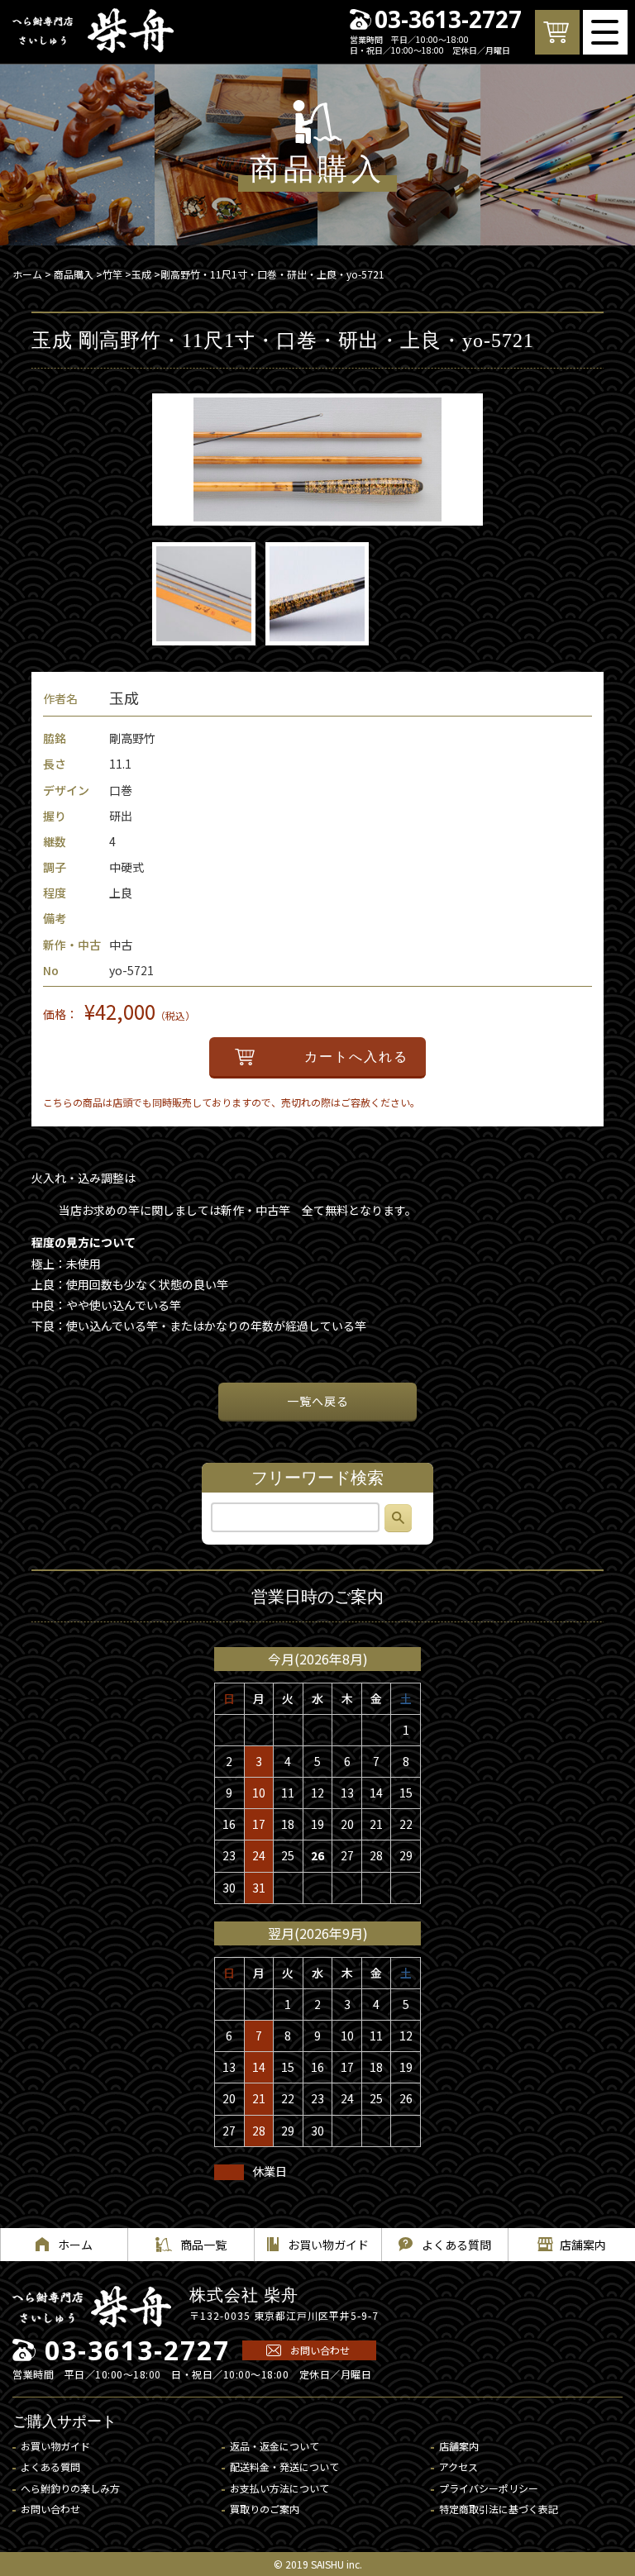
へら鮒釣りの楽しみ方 (70, 2488)
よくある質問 (50, 2466)
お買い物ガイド (55, 2446)
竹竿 (112, 274)
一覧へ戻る (318, 1401)
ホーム (27, 274)
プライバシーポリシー (489, 2488)
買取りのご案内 (265, 2509)
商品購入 (74, 274)
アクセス (458, 2466)
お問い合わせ (320, 2350)
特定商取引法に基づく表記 (499, 2509)
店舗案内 (459, 2446)
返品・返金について (275, 2446)
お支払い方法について (279, 2488)
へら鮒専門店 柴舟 (93, 31)
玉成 (141, 274)
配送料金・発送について (284, 2466)
